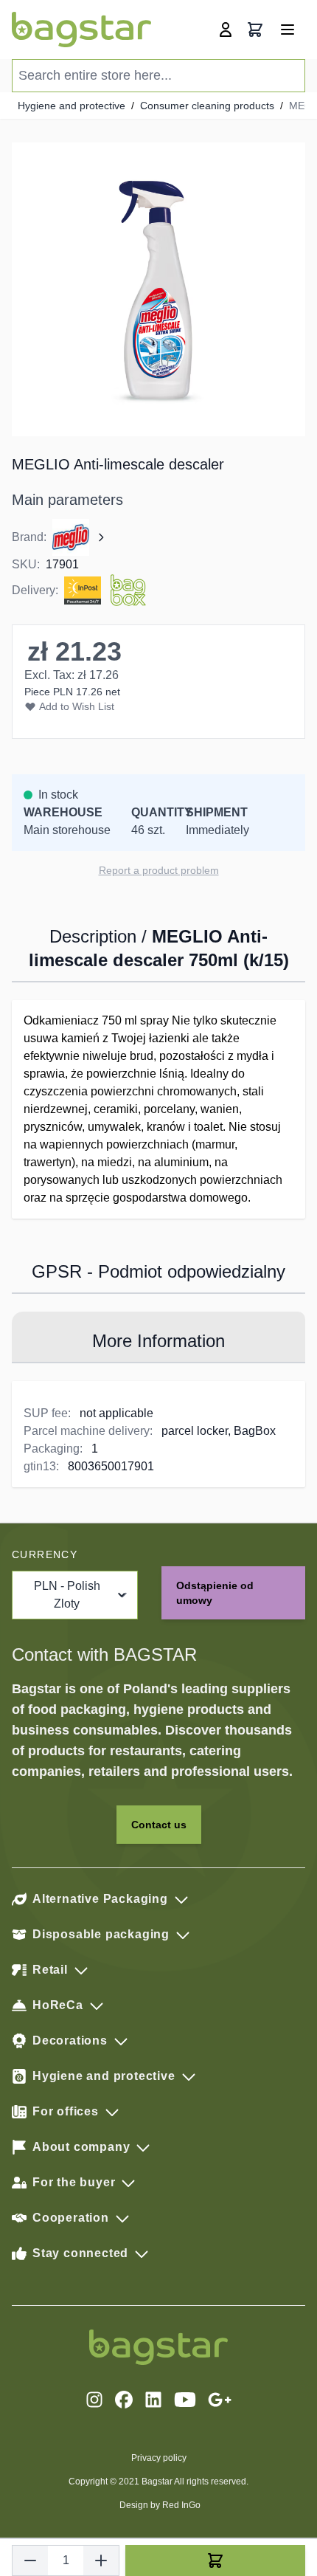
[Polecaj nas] (220, 2400)
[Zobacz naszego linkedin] (153, 2400)
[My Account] (226, 30)
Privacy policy (159, 2458)
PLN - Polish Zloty (67, 1595)
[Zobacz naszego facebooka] (124, 2400)
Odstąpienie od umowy (215, 1593)
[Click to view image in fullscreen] (158, 289)
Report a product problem (159, 870)
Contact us (159, 1825)
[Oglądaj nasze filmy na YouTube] (185, 2400)
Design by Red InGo (160, 2505)
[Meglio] (80, 537)
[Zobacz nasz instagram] (94, 2400)
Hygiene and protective (72, 106)
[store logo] (81, 30)
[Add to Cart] (215, 2560)
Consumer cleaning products (207, 106)
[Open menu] (288, 30)
